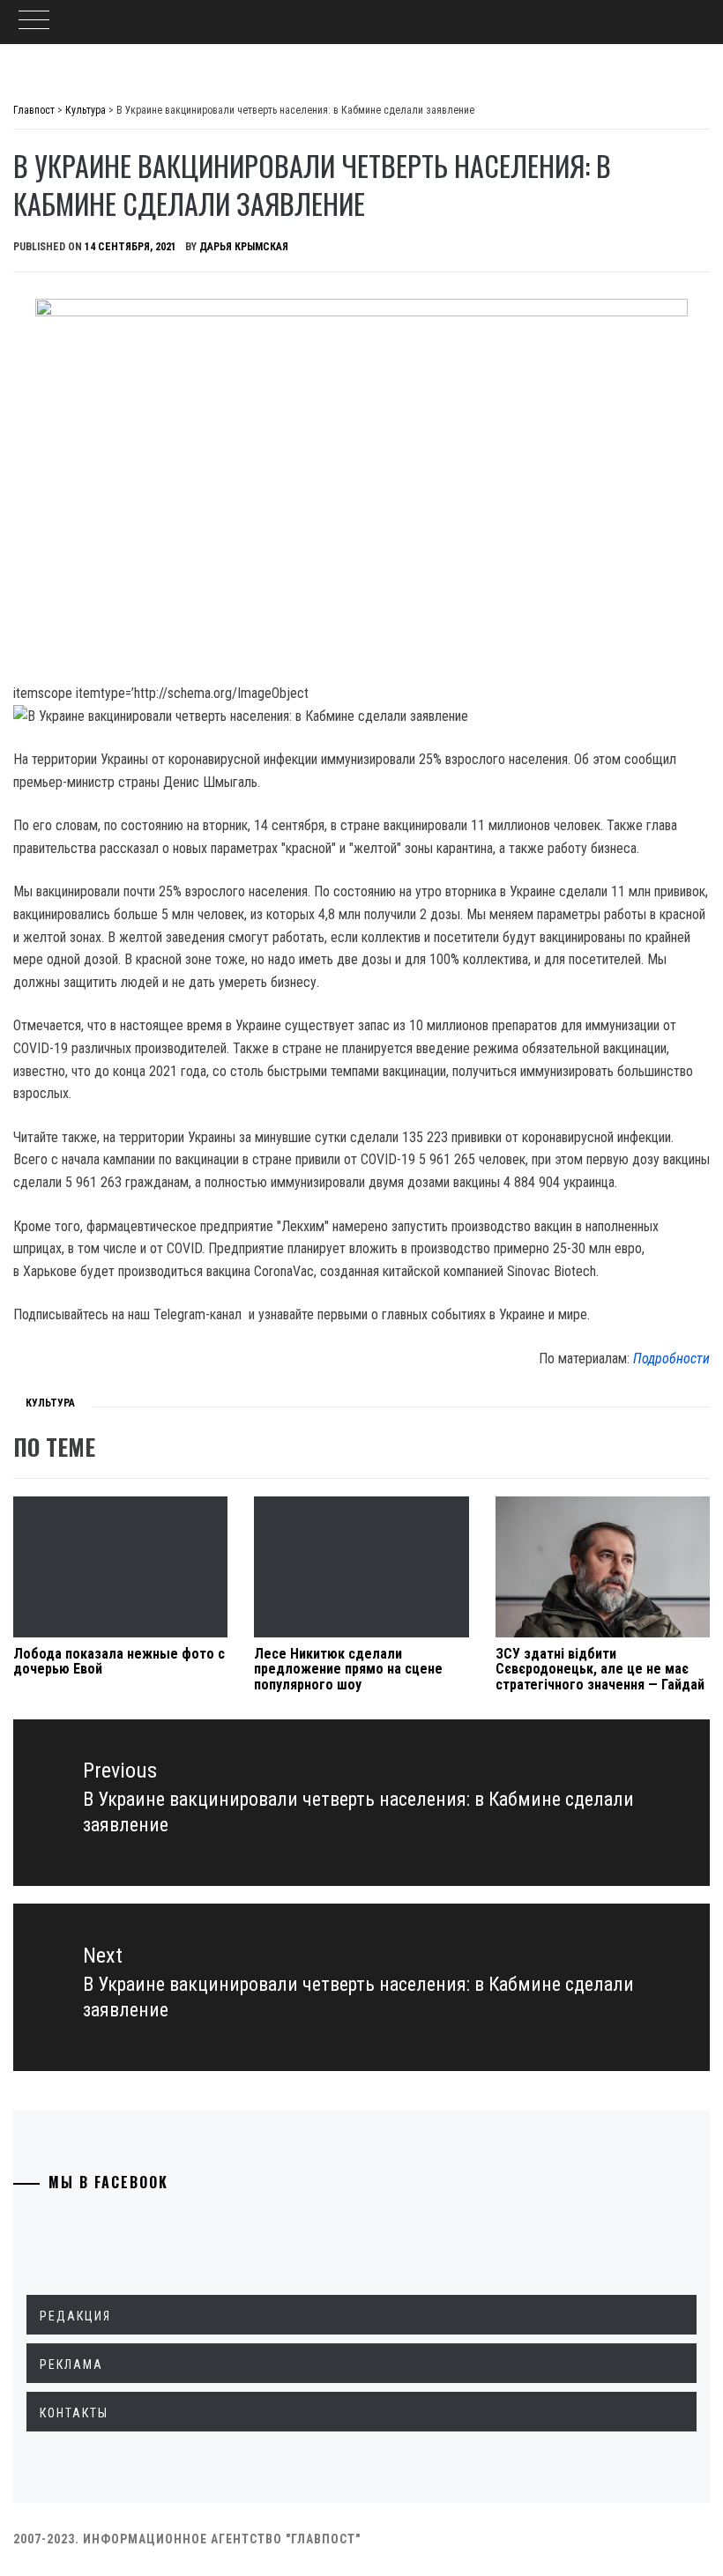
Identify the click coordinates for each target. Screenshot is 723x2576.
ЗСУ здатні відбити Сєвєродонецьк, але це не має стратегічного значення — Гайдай (600, 1669)
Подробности (671, 1359)
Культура (50, 1403)
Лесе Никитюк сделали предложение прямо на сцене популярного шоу (348, 1669)
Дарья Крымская (244, 247)
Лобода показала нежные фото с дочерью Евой (119, 1662)
